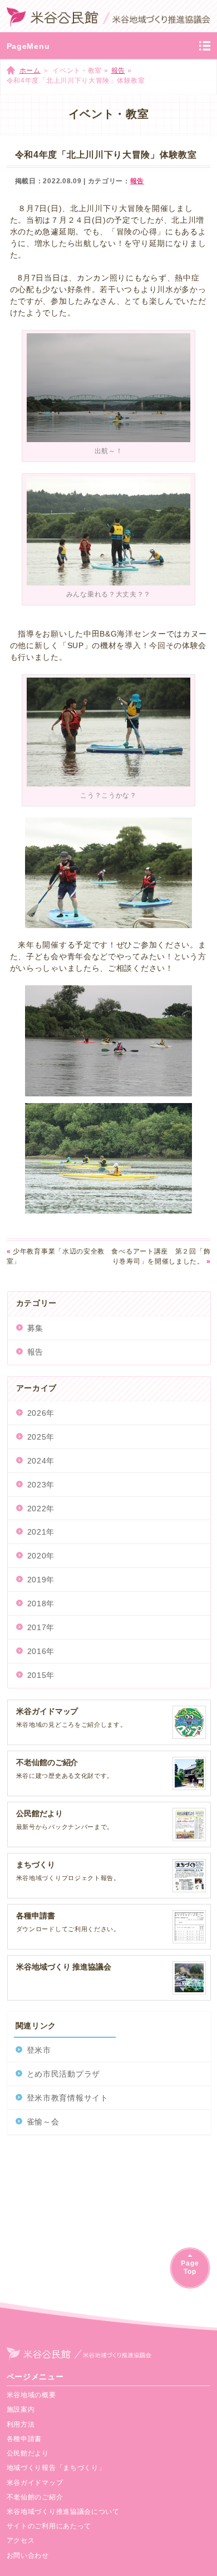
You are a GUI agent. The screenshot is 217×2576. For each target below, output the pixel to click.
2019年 (41, 1580)
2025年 (41, 1437)
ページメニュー (35, 2377)
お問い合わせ (28, 2555)
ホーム (30, 71)
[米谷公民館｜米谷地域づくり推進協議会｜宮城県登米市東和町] (109, 16)
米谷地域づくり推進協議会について (63, 2512)
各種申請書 (24, 2439)
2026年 (41, 1413)
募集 (35, 1328)
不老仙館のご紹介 (35, 2497)
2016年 (41, 1651)
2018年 (41, 1603)
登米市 (39, 2050)
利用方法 (21, 2424)
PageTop (190, 2267)
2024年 (41, 1461)
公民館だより (28, 2453)
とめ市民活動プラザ (63, 2074)
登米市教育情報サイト (68, 2098)
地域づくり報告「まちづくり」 (56, 2468)
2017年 (41, 1627)
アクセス (21, 2540)
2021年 (41, 1532)
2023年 (41, 1485)
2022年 (41, 1508)
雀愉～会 (43, 2122)
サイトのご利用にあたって (49, 2526)
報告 (118, 71)
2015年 (41, 1675)
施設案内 (21, 2409)
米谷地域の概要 (31, 2395)
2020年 (41, 1556)
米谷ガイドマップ (35, 2483)
